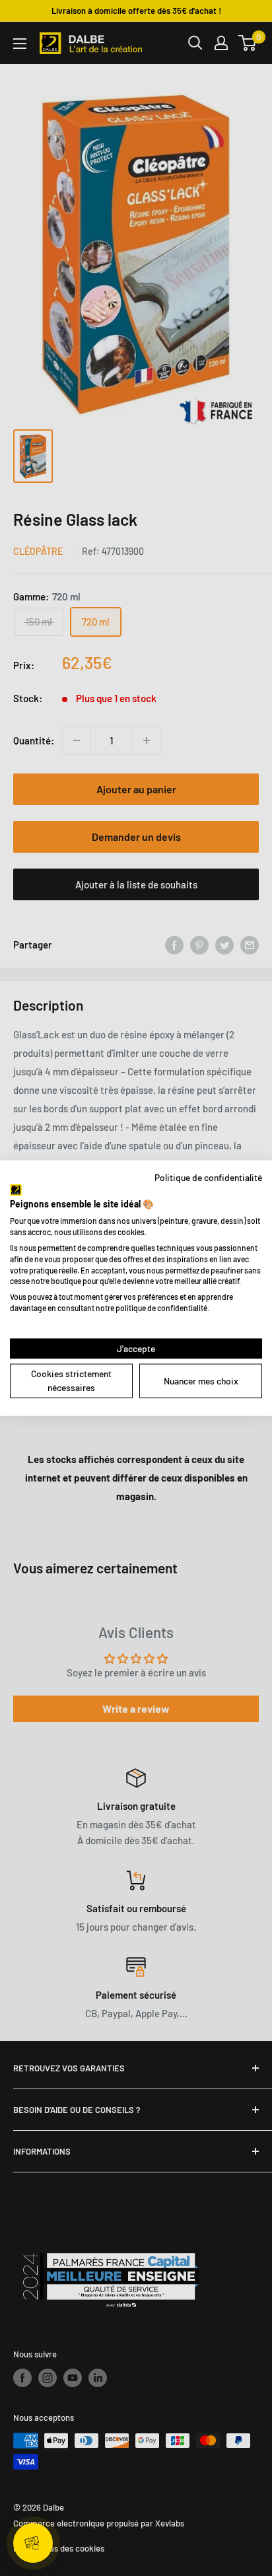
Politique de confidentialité (208, 1177)
